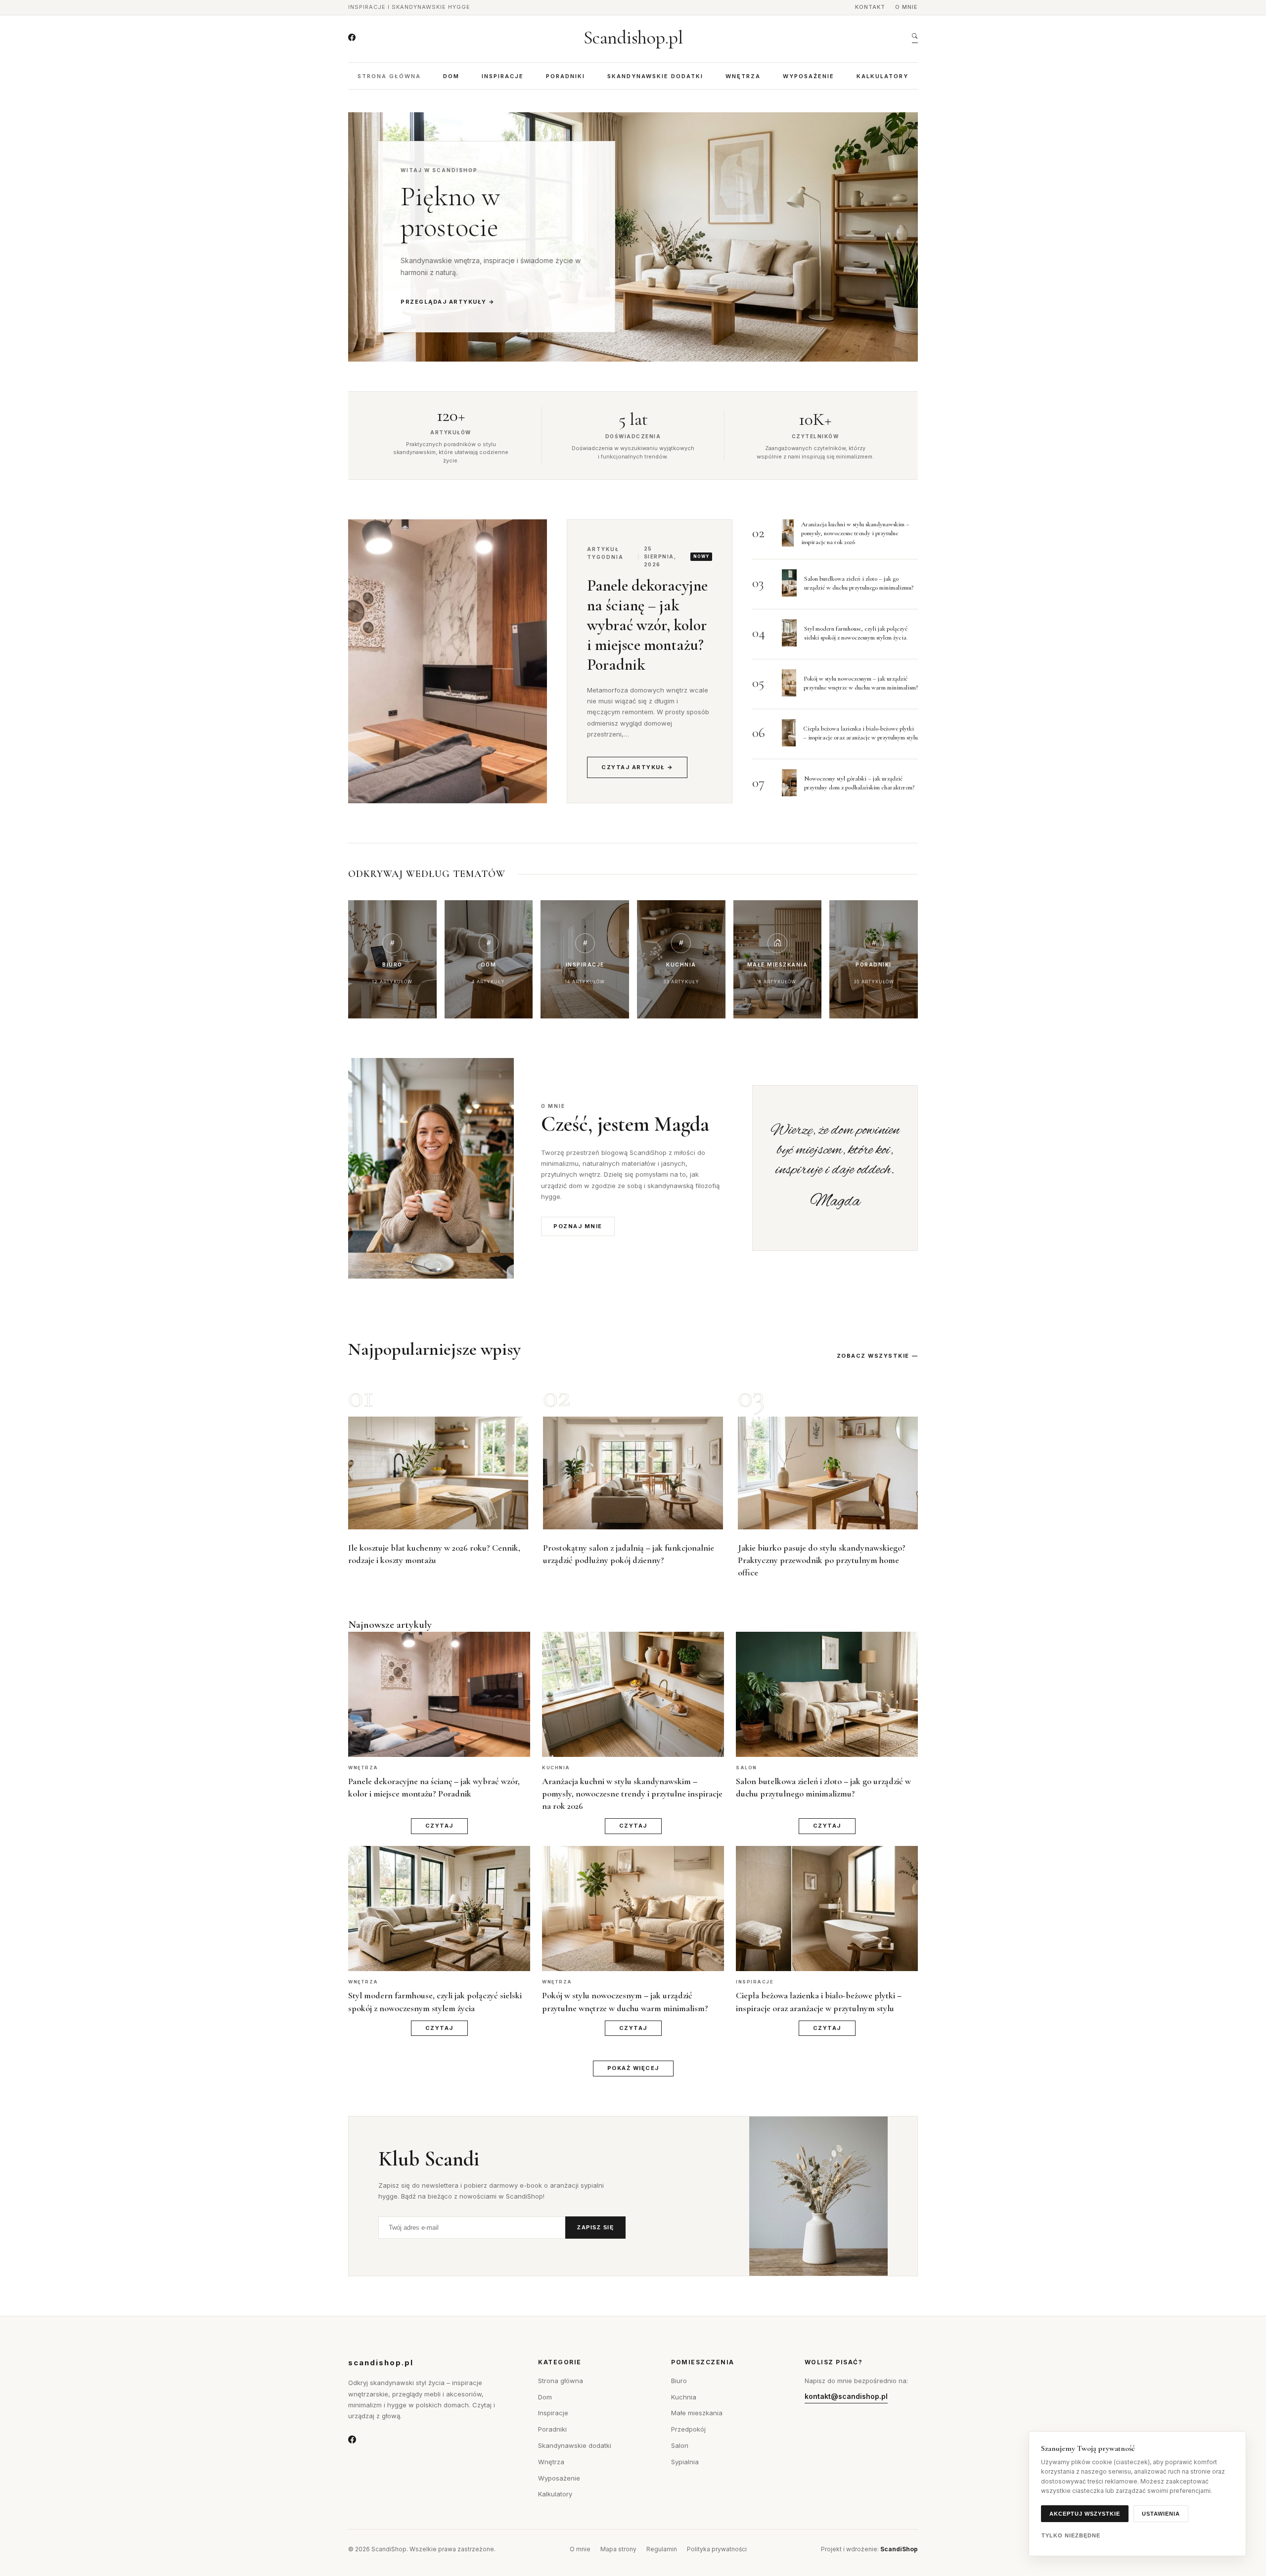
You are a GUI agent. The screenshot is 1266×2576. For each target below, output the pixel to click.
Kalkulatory (882, 76)
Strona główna (389, 76)
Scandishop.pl (633, 38)
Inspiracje (503, 76)
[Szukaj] (915, 38)
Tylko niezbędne (1071, 2535)
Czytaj (439, 1826)
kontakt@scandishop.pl (846, 2396)
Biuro (679, 2381)
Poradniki (565, 76)
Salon (680, 2445)
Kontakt (870, 7)
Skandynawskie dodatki (655, 76)
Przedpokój (688, 2429)
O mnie (906, 7)
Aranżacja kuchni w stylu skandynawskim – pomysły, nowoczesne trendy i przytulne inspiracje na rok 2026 (855, 533)
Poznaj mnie (578, 1226)
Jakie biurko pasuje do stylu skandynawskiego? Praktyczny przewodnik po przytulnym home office (822, 1560)
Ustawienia (1161, 2514)
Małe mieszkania (697, 2413)
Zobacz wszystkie (873, 1356)
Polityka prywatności (717, 2549)
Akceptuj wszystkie (1085, 2514)
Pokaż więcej (633, 2068)
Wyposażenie (809, 76)
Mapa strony (618, 2549)
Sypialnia (685, 2462)
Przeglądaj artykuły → (448, 302)
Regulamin (662, 2549)
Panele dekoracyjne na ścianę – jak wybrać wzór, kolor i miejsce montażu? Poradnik (647, 625)
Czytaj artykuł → (637, 767)
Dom (451, 76)
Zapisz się (595, 2227)
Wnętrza (743, 76)
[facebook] (352, 38)
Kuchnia (684, 2397)
